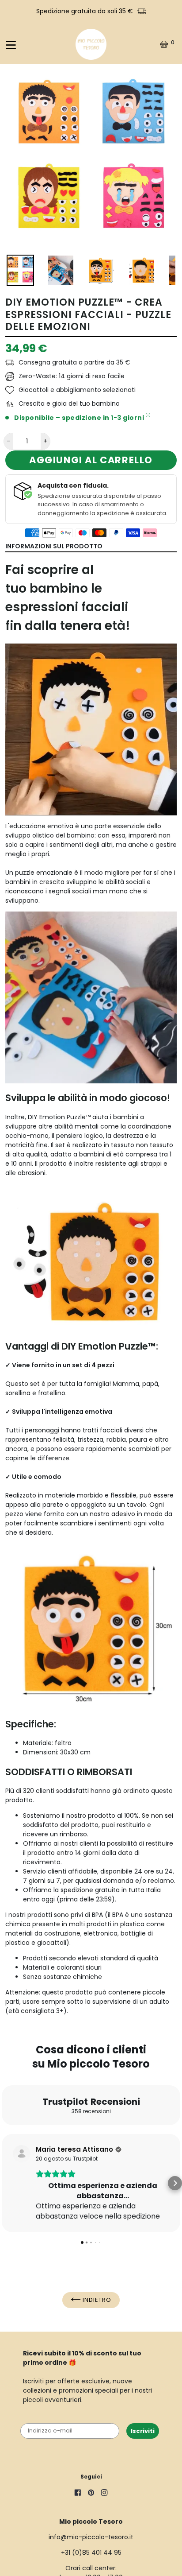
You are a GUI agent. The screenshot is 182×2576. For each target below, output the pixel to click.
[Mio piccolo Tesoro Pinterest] (91, 2494)
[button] (7, 2183)
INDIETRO (96, 2300)
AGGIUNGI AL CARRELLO (91, 460)
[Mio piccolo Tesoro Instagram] (104, 2494)
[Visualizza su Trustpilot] (22, 2154)
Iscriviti (143, 2431)
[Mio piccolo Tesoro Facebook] (78, 2494)
